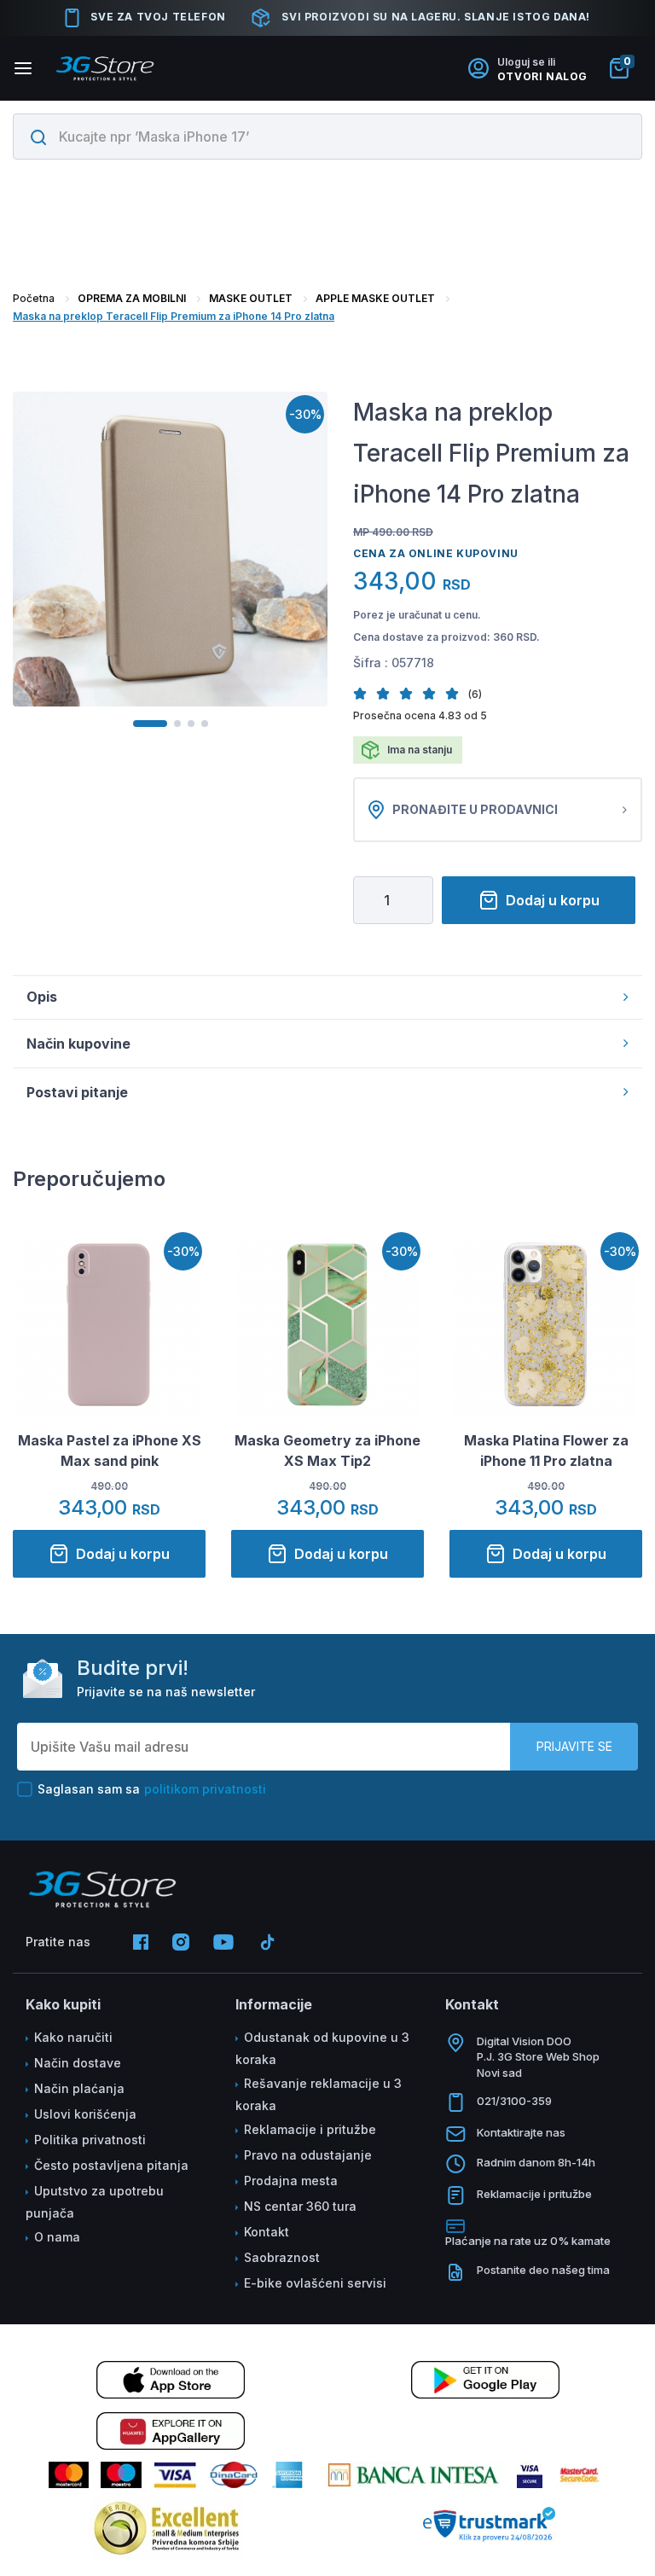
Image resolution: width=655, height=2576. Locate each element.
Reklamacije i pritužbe (310, 2129)
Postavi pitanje (77, 1092)
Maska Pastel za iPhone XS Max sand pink (110, 1451)
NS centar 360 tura (300, 2206)
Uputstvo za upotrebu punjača (95, 2202)
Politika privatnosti (90, 2140)
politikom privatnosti (205, 1789)
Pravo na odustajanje (308, 2155)
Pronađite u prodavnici (475, 809)
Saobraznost (282, 2257)
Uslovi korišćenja (85, 2114)
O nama (57, 2237)
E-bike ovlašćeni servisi (315, 2283)
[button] (365, 693)
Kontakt (267, 2232)
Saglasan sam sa (152, 1789)
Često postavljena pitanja (111, 2165)
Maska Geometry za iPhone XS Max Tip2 (327, 1451)
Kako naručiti (73, 2037)
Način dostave (78, 2063)
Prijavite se (574, 1746)
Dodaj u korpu (553, 900)
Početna (34, 298)
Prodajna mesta (291, 2181)
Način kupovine (78, 1044)
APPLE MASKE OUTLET (375, 298)
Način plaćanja (79, 2088)
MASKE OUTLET (251, 298)
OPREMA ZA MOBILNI (132, 298)
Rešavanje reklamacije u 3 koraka (319, 2094)
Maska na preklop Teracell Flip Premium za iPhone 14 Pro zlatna (174, 316)
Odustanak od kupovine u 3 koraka (322, 2048)
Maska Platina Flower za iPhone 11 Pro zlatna (546, 1451)
